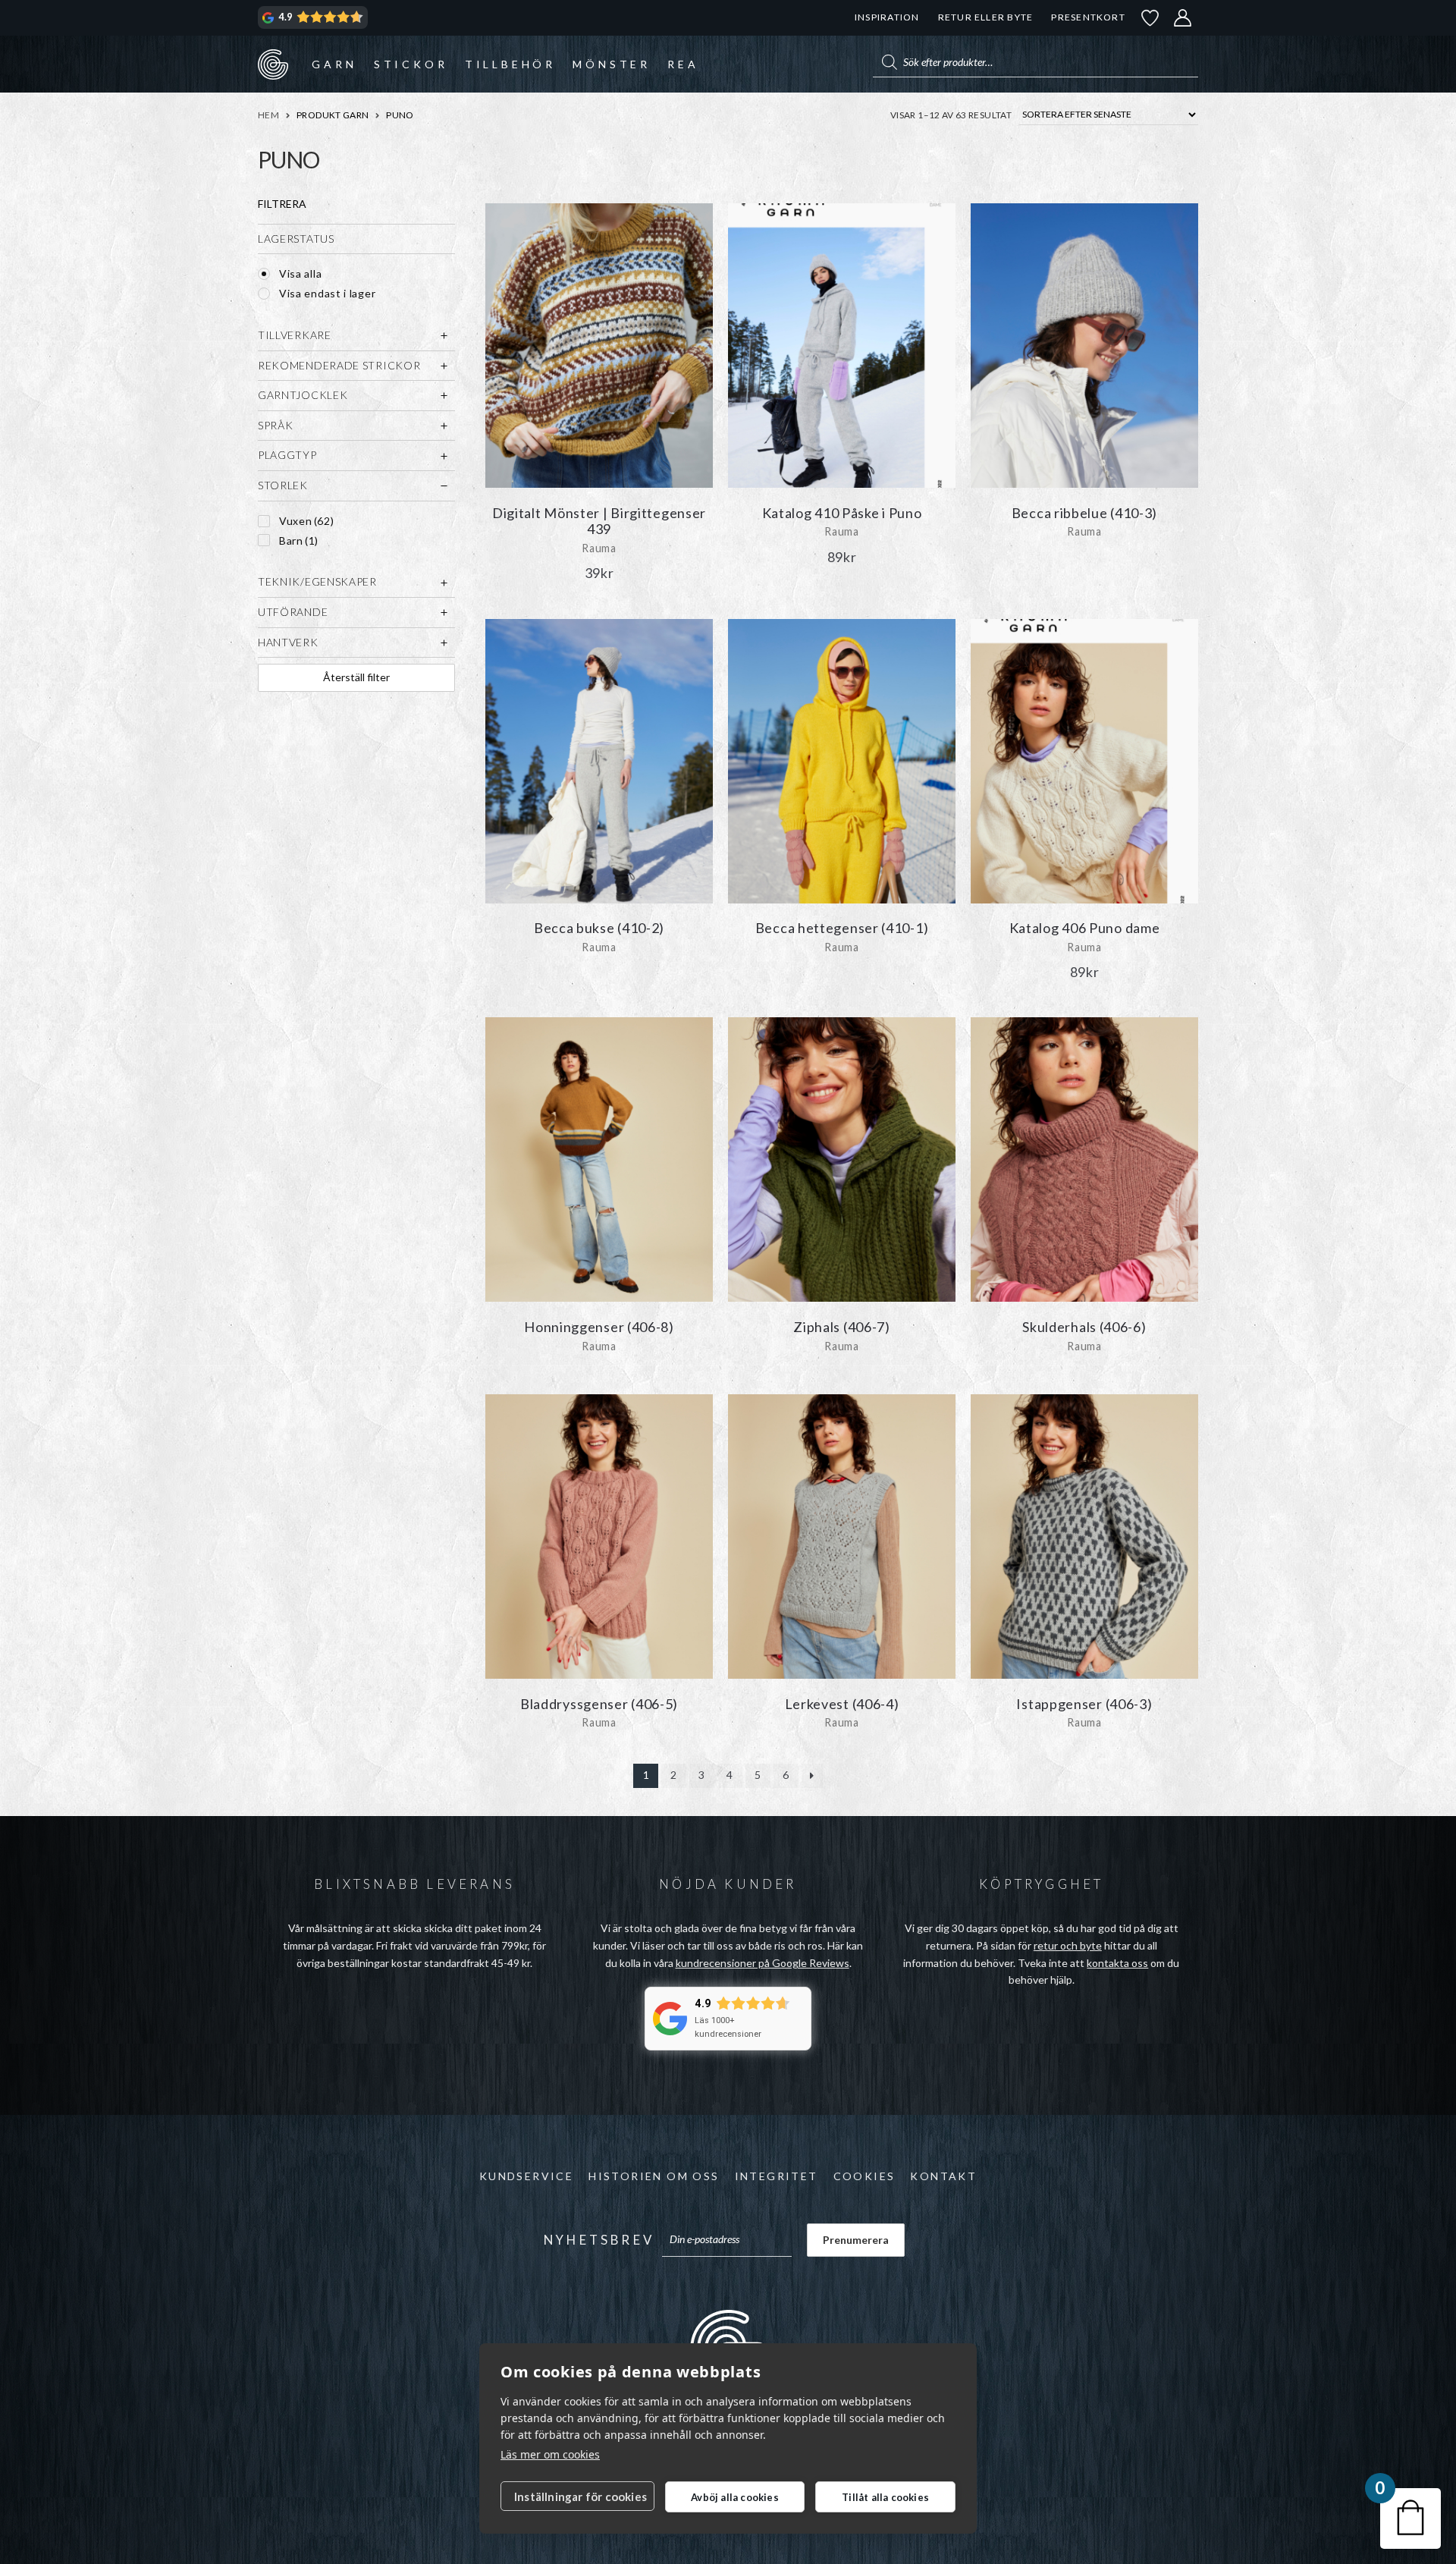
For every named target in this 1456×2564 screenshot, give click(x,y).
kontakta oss (1117, 1963)
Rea (683, 64)
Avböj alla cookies (735, 2497)
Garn (334, 64)
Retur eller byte (986, 17)
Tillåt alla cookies (885, 2497)
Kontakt (943, 2176)
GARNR (273, 64)
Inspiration (887, 17)
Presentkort (1088, 17)
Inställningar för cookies (581, 2496)
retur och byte (1068, 1945)
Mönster (612, 64)
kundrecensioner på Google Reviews (763, 1963)
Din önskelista (1150, 18)
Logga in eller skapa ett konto (1183, 18)
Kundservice (526, 2176)
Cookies (864, 2176)
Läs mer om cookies (550, 2454)
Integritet (777, 2176)
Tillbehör (510, 64)
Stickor (411, 64)
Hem (268, 115)
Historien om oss (654, 2176)
